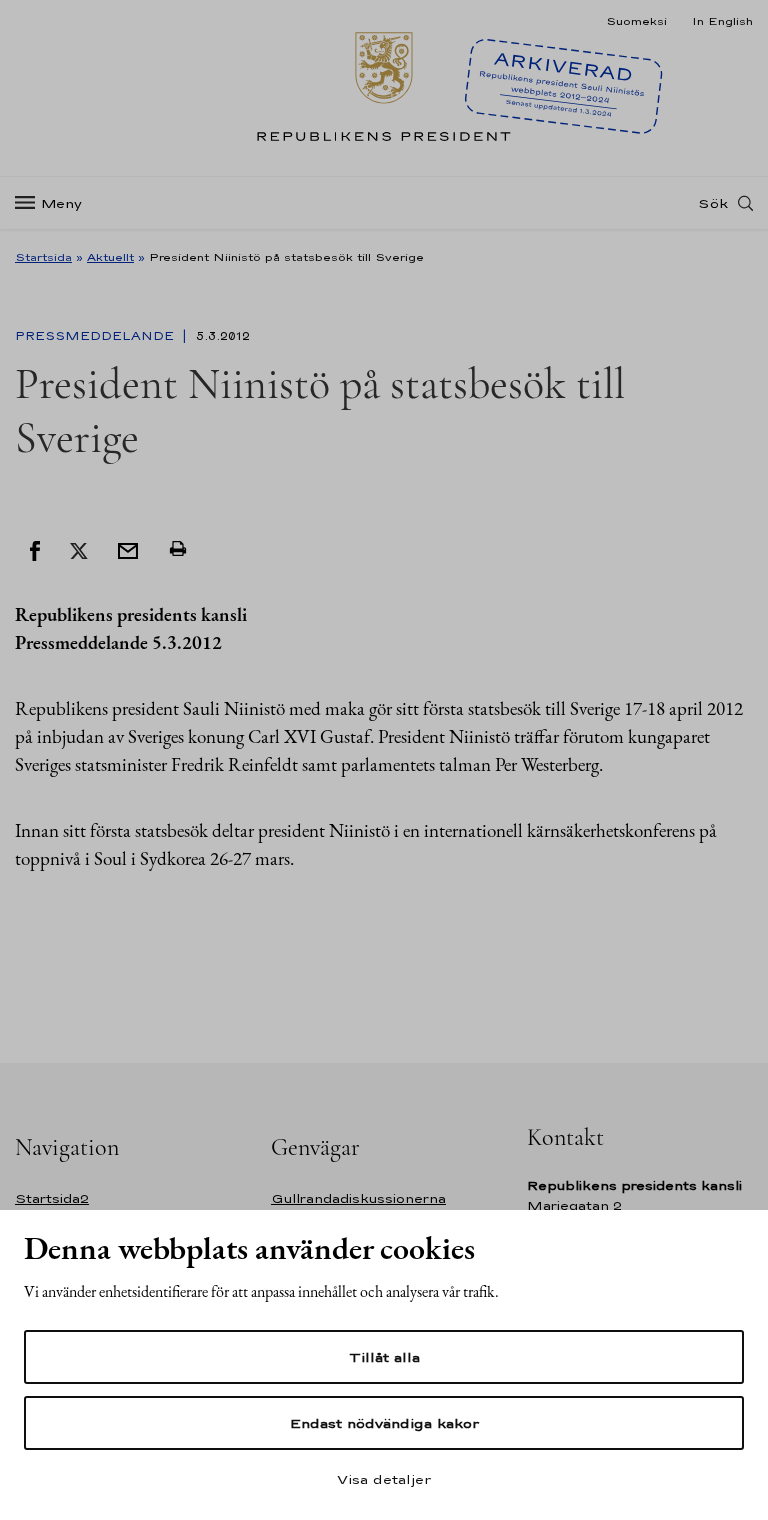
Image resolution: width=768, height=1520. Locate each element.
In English (722, 21)
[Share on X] (79, 549)
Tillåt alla (384, 1357)
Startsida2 (52, 1198)
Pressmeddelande (96, 336)
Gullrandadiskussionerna (358, 1198)
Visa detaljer (384, 1479)
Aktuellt (110, 257)
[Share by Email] (128, 549)
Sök (713, 203)
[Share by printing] (178, 549)
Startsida (43, 257)
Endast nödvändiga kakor (384, 1423)
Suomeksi (636, 21)
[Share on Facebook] (35, 549)
